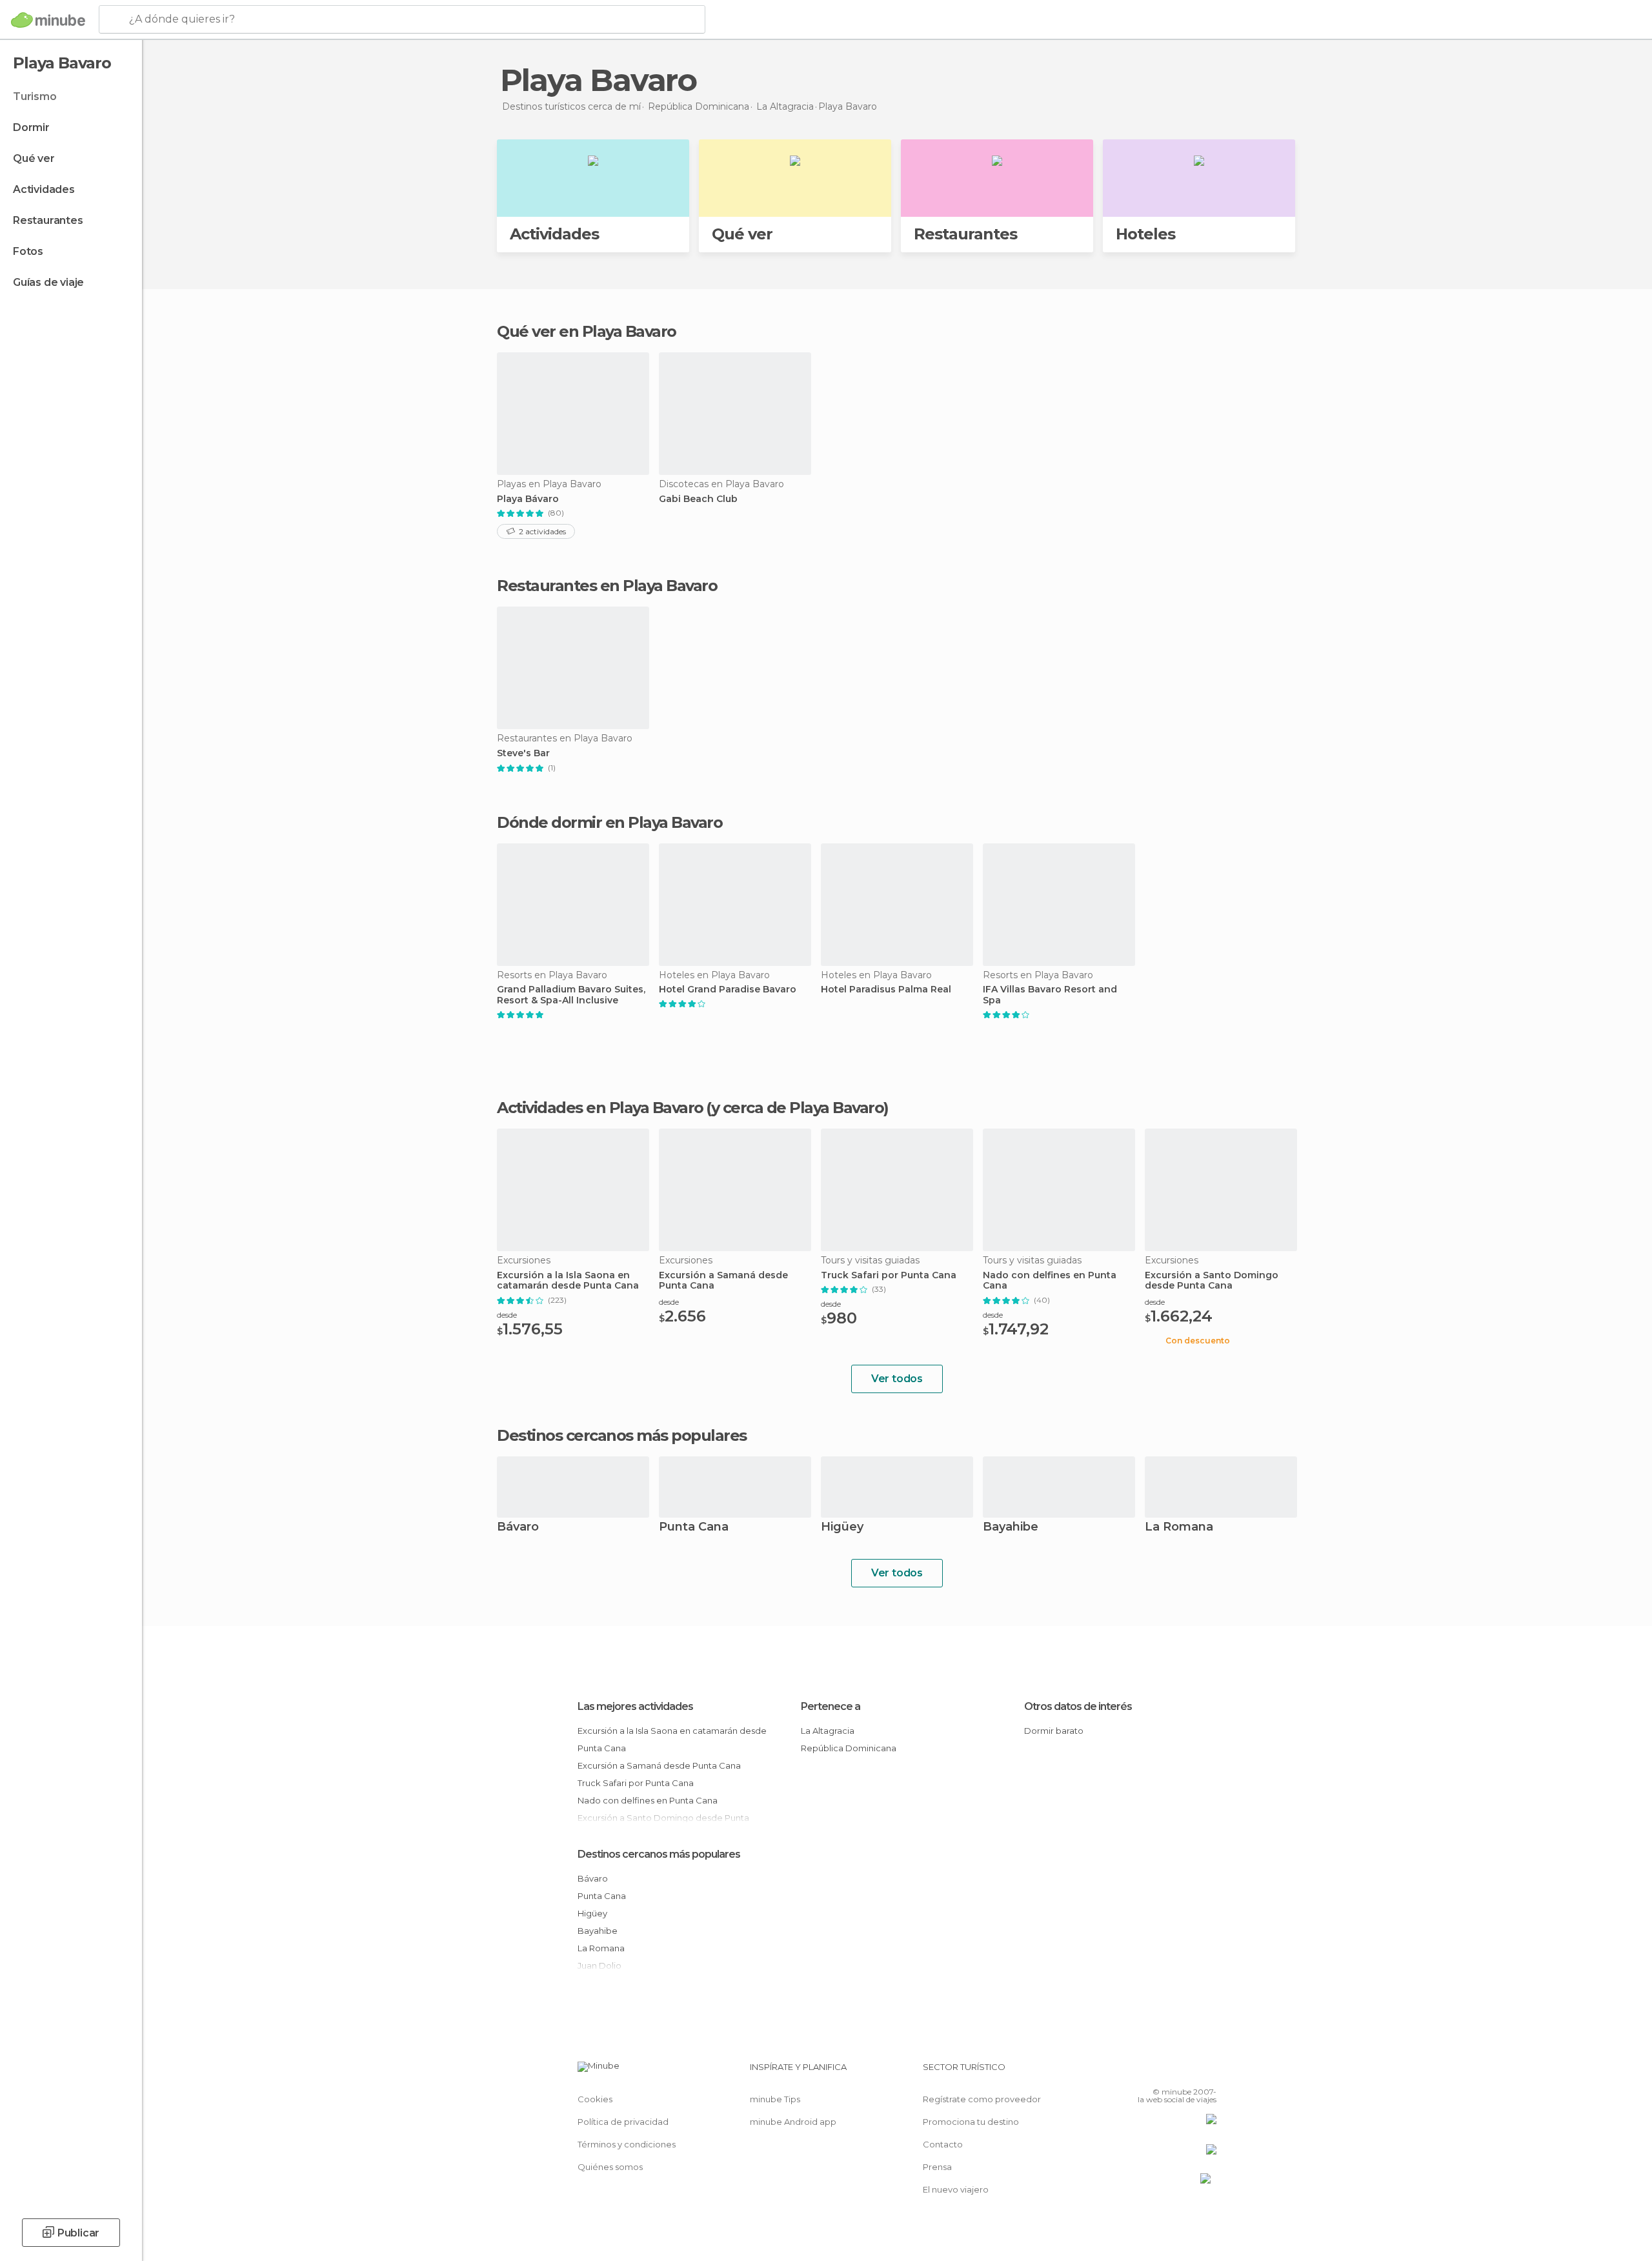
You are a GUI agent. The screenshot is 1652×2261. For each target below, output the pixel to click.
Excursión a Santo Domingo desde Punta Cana (1212, 1281)
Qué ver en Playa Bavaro (587, 331)
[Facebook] (1143, 2072)
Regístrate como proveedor (982, 2099)
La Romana (1179, 1528)
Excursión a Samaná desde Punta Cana (723, 1281)
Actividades (44, 189)
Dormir (31, 127)
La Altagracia (828, 1731)
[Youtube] (1207, 2072)
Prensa (937, 2167)
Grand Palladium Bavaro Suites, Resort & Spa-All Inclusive (571, 995)
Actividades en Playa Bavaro (600, 1108)
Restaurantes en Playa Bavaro (607, 586)
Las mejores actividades (635, 1706)
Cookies (595, 2099)
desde (507, 1315)
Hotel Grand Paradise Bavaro (728, 990)
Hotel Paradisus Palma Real (886, 990)
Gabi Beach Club (698, 499)
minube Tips (775, 2099)
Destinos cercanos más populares (622, 1436)
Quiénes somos (610, 2167)
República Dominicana (849, 1748)
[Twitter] (1164, 2072)
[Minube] (48, 20)
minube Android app (793, 2122)
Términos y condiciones (627, 2144)
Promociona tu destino (971, 2122)
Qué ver (34, 158)
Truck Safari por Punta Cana (889, 1275)
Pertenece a (831, 1706)
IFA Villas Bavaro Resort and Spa (1050, 995)
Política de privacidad (623, 2122)
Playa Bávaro (528, 499)
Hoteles (1145, 234)
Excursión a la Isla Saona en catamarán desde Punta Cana (568, 1281)
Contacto (943, 2144)
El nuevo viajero (956, 2189)
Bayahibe (1011, 1528)
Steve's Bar (523, 753)
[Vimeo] (1185, 2072)
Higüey (842, 1528)
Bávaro (518, 1528)
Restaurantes (48, 220)
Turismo (35, 96)
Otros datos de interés (1078, 1706)
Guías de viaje (48, 282)
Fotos (28, 251)
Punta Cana (694, 1528)
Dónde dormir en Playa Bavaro (609, 822)
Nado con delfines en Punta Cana (1050, 1281)
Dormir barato (1054, 1731)
